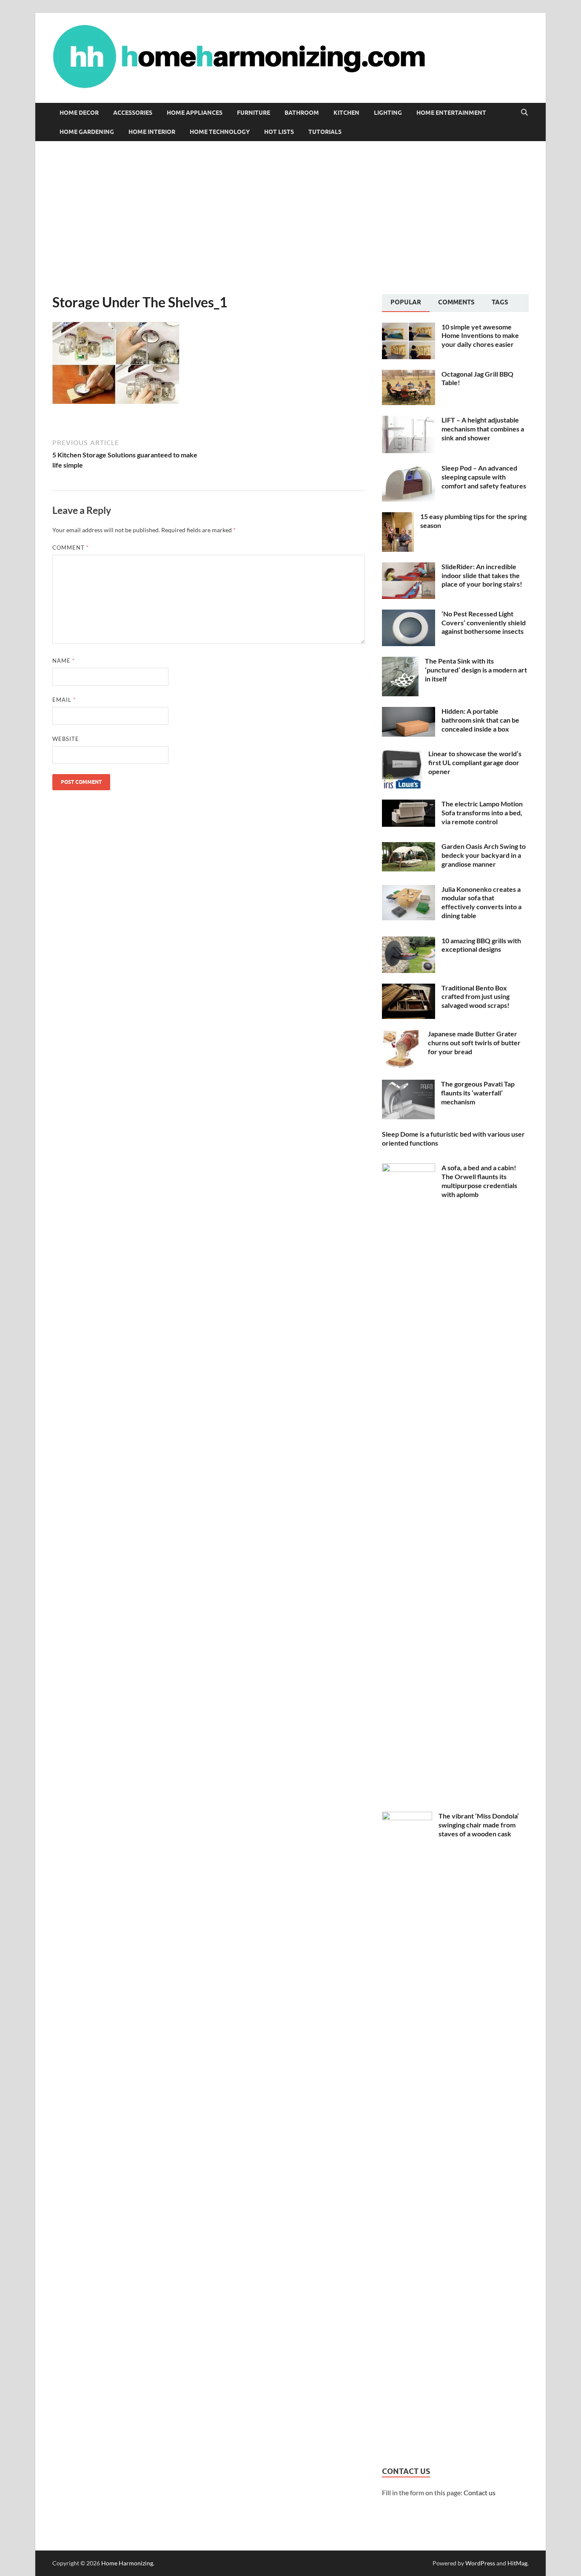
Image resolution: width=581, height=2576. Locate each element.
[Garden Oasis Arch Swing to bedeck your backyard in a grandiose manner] (409, 847)
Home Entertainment (451, 113)
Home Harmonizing (127, 2563)
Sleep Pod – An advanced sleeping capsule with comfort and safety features (484, 477)
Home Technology (220, 132)
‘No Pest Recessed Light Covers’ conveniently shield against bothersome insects (484, 623)
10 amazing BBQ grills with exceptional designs (481, 945)
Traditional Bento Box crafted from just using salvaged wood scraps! (476, 997)
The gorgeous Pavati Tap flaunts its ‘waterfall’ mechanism (478, 1093)
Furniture (253, 113)
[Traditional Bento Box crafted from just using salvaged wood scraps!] (409, 989)
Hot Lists (279, 132)
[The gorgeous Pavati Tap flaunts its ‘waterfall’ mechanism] (408, 1085)
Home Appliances (195, 113)
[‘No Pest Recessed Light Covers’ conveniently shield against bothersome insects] (409, 614)
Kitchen (346, 113)
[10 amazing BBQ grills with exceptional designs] (409, 941)
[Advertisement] (290, 218)
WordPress (480, 2563)
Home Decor (79, 113)
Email (64, 700)
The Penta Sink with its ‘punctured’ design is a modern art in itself (476, 670)
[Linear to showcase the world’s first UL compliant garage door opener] (402, 754)
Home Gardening (87, 132)
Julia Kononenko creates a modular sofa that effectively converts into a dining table (481, 902)
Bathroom (302, 113)
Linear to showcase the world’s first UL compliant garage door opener (475, 762)
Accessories (133, 113)
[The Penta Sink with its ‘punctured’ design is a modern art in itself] (400, 662)
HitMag (517, 2563)
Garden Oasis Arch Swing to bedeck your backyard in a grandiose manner (484, 855)
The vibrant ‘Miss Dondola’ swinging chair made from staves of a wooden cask (479, 1825)
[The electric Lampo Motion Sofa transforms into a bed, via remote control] (409, 804)
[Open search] (524, 113)
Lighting (388, 113)
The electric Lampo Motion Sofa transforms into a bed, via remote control (482, 813)
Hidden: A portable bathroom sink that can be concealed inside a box (480, 720)
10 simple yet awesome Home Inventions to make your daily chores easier (480, 336)
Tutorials (325, 132)
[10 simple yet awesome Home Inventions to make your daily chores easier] (409, 328)
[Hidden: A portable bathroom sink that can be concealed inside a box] (409, 712)
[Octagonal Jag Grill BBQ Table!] (409, 375)
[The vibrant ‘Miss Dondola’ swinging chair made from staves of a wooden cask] (407, 1817)
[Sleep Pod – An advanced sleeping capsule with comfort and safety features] (409, 469)
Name (64, 661)
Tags (500, 302)
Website (66, 739)
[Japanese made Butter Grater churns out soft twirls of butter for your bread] (402, 1034)
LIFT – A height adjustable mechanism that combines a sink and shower (483, 429)
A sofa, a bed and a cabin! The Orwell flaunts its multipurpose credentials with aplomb (479, 1181)
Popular (406, 302)
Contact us (480, 2492)
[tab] (406, 303)
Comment (71, 548)
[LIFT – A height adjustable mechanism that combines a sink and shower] (409, 421)
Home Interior (152, 132)
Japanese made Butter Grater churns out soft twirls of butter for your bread (474, 1043)
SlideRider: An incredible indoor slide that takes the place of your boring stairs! (482, 575)
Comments (456, 302)
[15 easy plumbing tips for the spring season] (398, 517)
